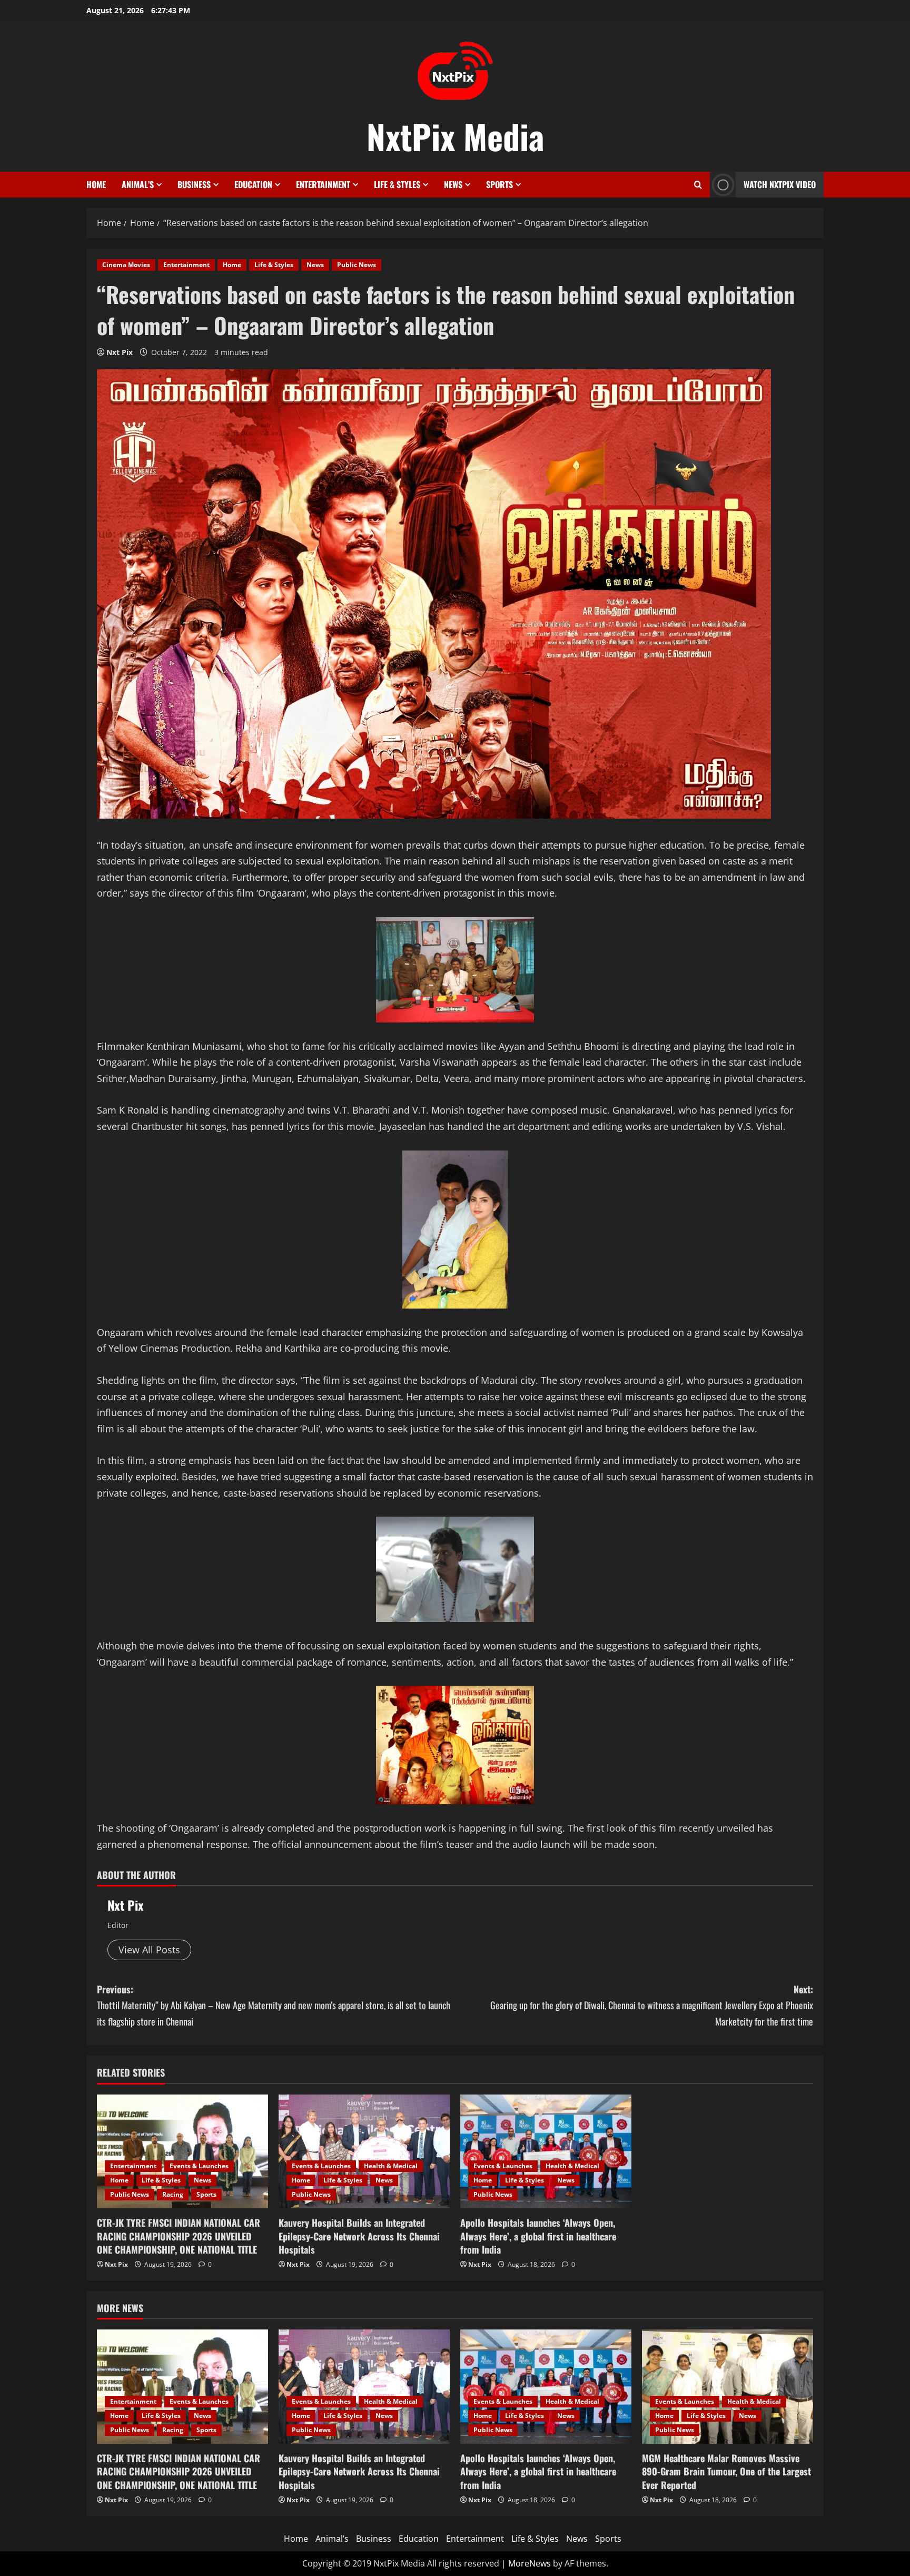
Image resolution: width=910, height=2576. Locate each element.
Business (194, 184)
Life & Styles (397, 184)
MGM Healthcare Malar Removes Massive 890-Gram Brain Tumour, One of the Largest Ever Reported (726, 2471)
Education (253, 184)
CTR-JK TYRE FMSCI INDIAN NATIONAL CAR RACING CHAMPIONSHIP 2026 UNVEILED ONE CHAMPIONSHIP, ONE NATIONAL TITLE (179, 2236)
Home (96, 184)
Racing (173, 2194)
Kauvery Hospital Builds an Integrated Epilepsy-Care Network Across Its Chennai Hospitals (359, 2236)
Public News (357, 265)
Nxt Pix (120, 352)
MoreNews (530, 2563)
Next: (652, 2005)
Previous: (274, 2005)
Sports (499, 184)
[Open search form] (698, 185)
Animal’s (138, 184)
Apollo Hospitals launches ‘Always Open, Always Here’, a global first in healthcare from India (538, 2236)
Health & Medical (391, 2166)
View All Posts (149, 1950)
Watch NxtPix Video (780, 184)
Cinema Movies (126, 265)
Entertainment (323, 184)
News (453, 184)
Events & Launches (199, 2166)
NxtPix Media (455, 136)
